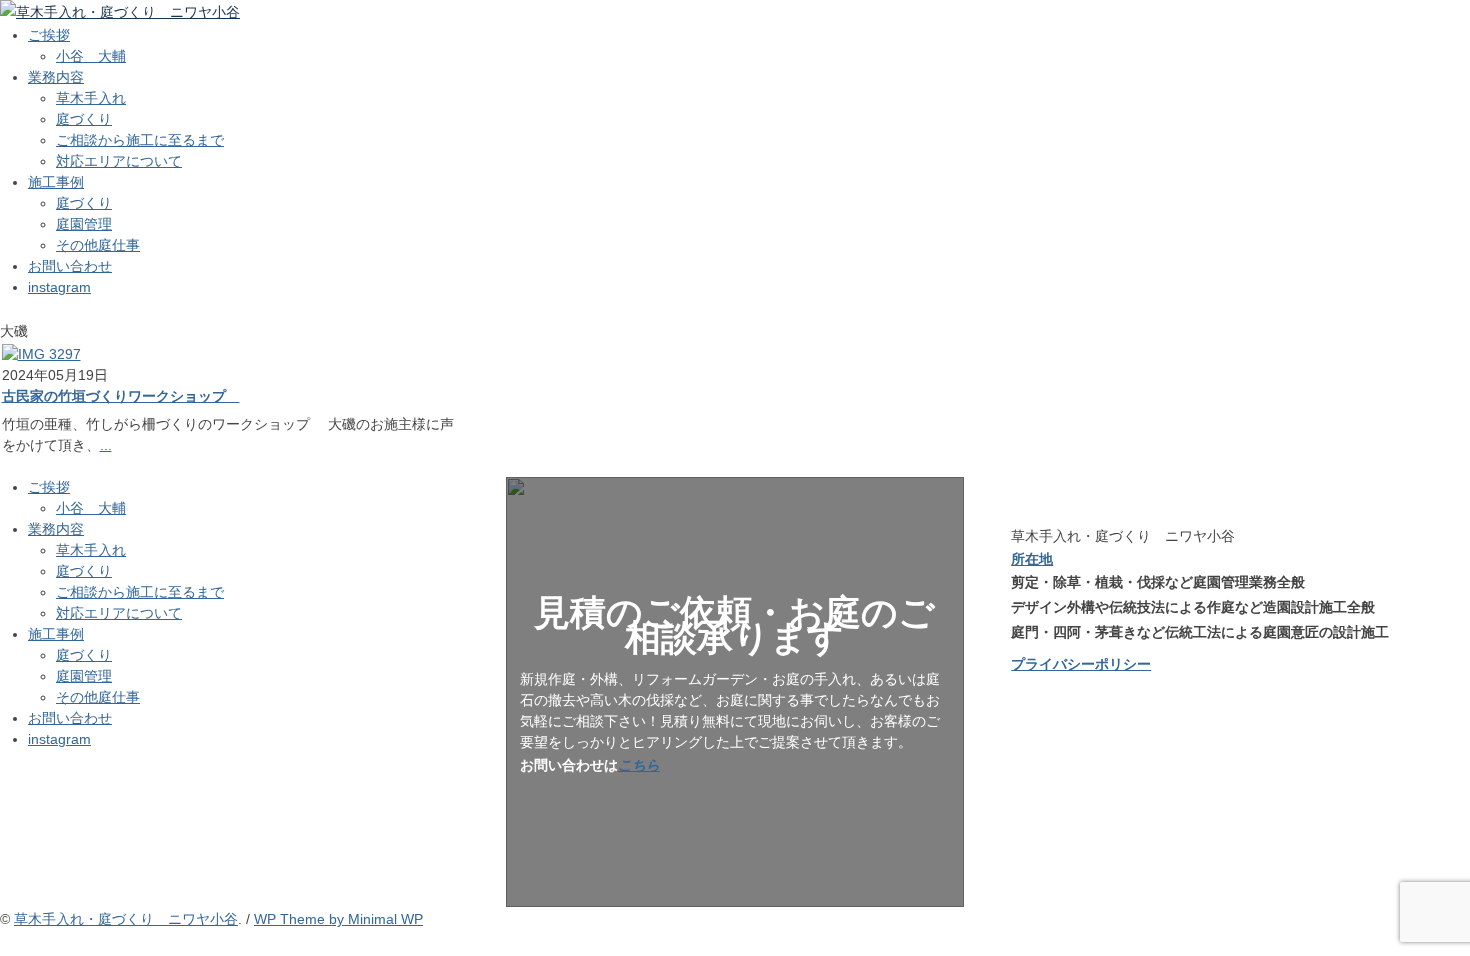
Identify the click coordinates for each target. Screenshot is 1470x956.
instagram (59, 287)
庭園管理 (84, 224)
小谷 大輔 (91, 56)
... (106, 445)
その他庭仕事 (98, 245)
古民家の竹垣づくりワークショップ (121, 396)
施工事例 (56, 182)
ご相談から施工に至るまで (140, 140)
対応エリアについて (119, 161)
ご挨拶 (49, 35)
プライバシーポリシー (1081, 664)
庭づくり (84, 119)
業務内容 (56, 77)
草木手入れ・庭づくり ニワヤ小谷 (126, 919)
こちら (639, 765)
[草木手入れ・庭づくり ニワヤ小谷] (120, 12)
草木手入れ (91, 98)
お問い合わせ (70, 266)
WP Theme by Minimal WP (338, 919)
